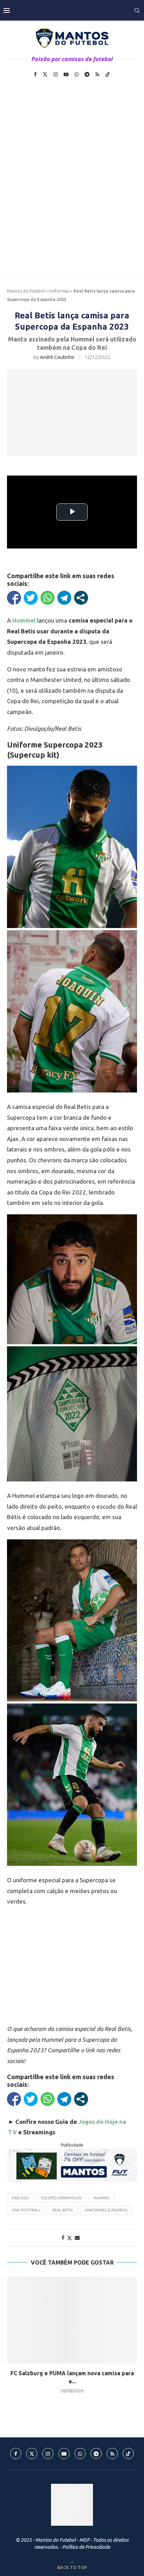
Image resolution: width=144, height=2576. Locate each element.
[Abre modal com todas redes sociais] (81, 598)
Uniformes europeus (106, 2210)
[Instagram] (56, 74)
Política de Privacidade (86, 2547)
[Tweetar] (31, 598)
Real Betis (63, 2210)
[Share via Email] (77, 2238)
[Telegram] (87, 74)
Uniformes (59, 291)
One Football (26, 2210)
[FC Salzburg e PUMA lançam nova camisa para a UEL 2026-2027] (72, 2320)
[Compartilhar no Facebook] (14, 598)
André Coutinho (57, 357)
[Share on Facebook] (63, 2238)
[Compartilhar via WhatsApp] (48, 598)
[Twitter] (45, 74)
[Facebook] (35, 74)
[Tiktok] (108, 74)
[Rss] (97, 74)
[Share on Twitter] (70, 2238)
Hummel (102, 2198)
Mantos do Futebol (26, 291)
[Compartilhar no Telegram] (64, 598)
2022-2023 (20, 2198)
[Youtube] (66, 74)
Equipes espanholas (61, 2198)
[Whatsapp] (77, 74)
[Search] (137, 10)
